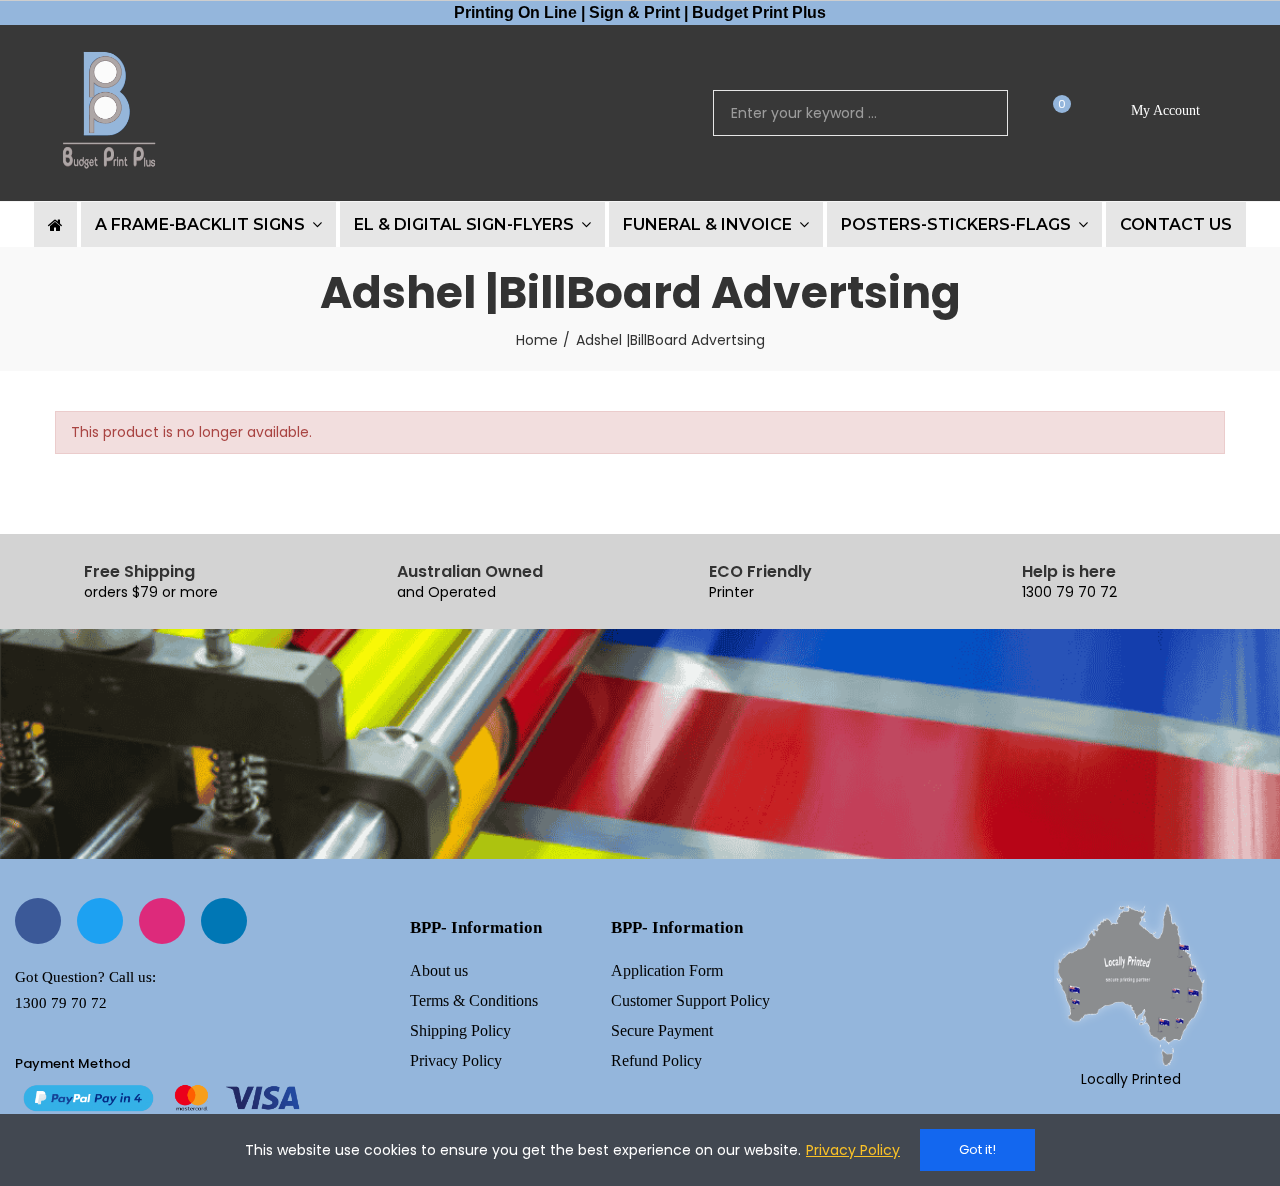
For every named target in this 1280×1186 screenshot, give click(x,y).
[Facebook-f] (38, 921)
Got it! (977, 1149)
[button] (1054, 113)
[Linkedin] (224, 921)
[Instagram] (162, 921)
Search (976, 113)
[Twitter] (100, 921)
